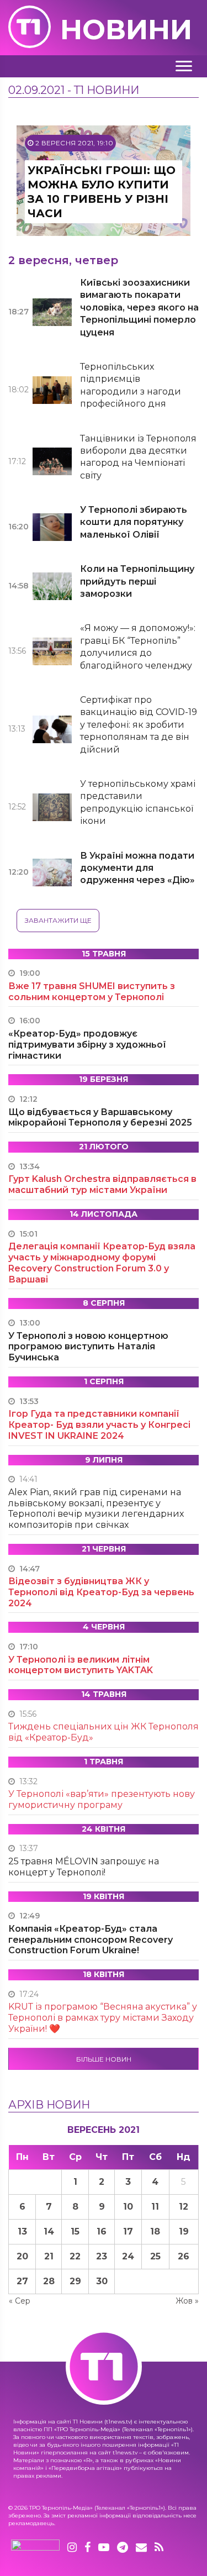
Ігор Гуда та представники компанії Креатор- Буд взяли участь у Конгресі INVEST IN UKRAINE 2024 (99, 1425)
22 (75, 2256)
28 (49, 2281)
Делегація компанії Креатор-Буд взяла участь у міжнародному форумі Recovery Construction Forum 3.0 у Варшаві (102, 1263)
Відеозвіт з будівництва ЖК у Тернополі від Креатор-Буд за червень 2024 (101, 1592)
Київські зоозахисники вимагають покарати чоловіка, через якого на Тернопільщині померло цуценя (139, 307)
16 (102, 2231)
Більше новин (104, 2059)
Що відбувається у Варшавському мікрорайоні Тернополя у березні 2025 (100, 1118)
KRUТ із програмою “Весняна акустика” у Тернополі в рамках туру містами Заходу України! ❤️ (103, 2018)
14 (49, 2231)
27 (22, 2281)
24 (128, 2256)
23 (102, 2256)
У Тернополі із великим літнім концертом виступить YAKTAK (81, 1665)
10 (128, 2207)
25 (155, 2256)
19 (184, 2231)
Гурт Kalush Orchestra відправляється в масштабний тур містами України (102, 1184)
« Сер (20, 2301)
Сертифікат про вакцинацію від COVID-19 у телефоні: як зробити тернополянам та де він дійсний (139, 725)
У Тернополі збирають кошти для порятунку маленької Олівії (134, 522)
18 (155, 2231)
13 (22, 2231)
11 (155, 2207)
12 (184, 2207)
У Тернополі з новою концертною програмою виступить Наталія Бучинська (88, 1347)
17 (128, 2231)
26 (184, 2256)
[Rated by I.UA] (35, 2548)
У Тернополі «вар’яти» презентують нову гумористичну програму (102, 1799)
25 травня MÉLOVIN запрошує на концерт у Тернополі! (84, 1867)
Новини (126, 30)
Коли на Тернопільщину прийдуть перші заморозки (137, 581)
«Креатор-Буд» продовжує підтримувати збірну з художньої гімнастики (87, 1045)
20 (22, 2256)
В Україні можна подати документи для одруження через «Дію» (137, 868)
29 (75, 2281)
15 (75, 2231)
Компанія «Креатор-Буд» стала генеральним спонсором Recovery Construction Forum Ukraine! (91, 1940)
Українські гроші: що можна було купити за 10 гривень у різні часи (102, 192)
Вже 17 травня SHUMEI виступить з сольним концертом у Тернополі (92, 992)
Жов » (187, 2301)
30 (102, 2281)
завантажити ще (58, 920)
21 (49, 2256)
